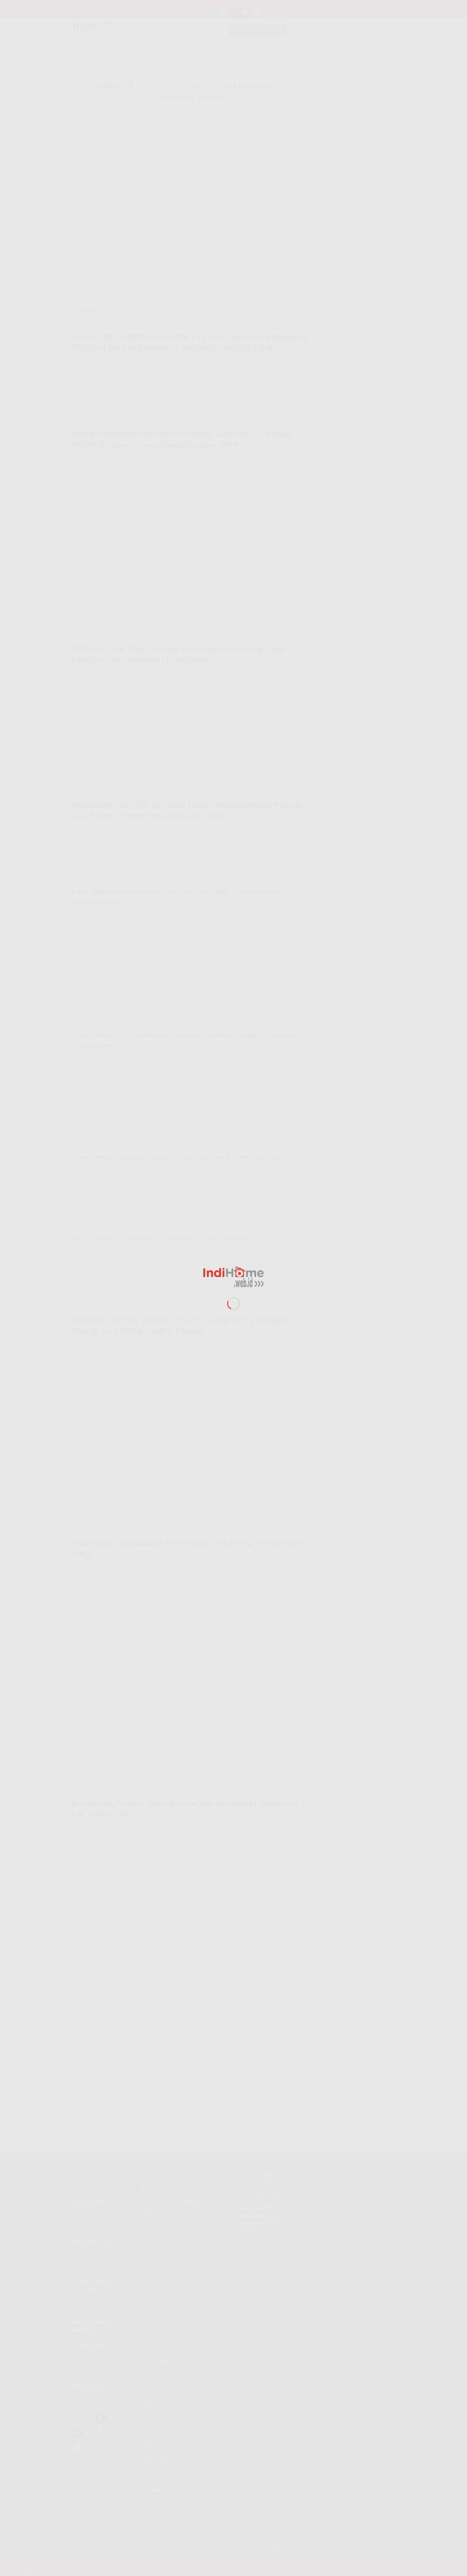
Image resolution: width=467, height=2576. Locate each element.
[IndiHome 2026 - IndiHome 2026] (233, 1277)
